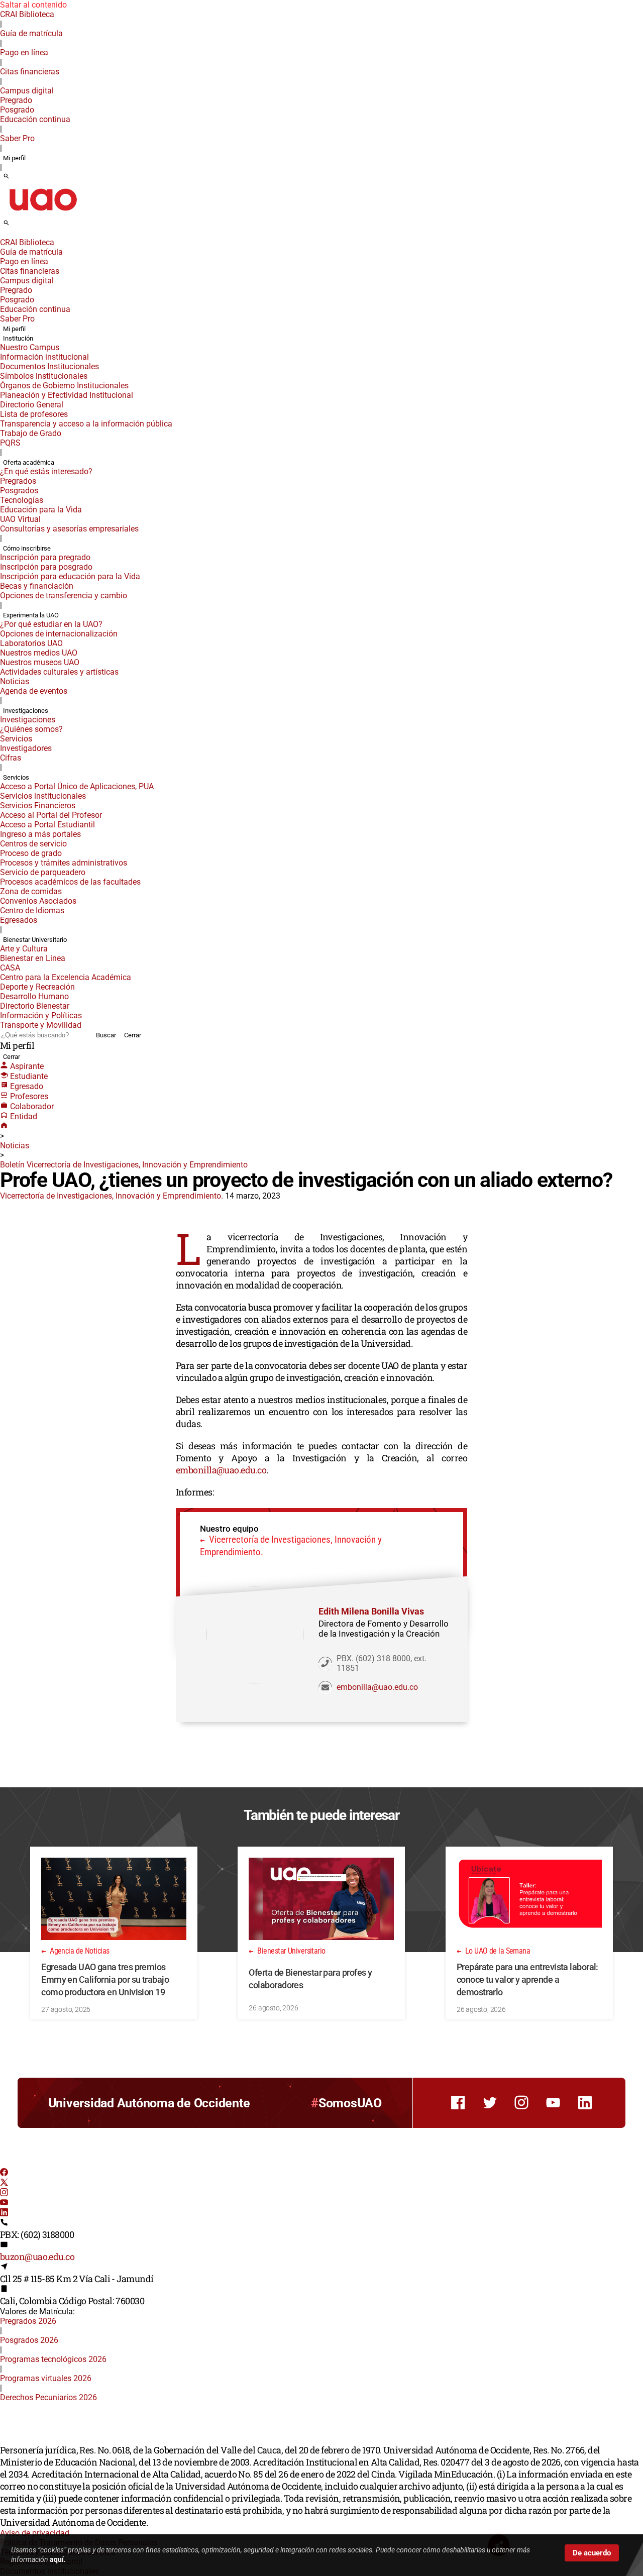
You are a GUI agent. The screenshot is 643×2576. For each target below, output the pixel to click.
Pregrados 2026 (28, 2321)
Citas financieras (30, 72)
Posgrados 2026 (29, 2340)
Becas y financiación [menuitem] (37, 586)
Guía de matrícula (31, 33)
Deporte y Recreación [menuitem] (37, 987)
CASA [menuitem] (10, 968)
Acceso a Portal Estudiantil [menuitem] (47, 825)
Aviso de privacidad (35, 2533)
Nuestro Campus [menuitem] (30, 347)
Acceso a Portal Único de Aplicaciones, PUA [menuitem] (77, 786)
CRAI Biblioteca (27, 14)
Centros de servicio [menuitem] (33, 844)
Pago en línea (24, 52)
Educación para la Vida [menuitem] (41, 510)
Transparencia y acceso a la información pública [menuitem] (86, 424)
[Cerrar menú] (3, 236)
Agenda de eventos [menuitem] (34, 691)
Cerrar (133, 1035)
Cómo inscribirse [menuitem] (27, 548)
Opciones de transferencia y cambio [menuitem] (64, 596)
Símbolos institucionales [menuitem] (44, 376)
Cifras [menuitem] (11, 758)
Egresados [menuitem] (19, 920)
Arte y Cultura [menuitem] (24, 949)
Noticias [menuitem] (15, 681)
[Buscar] (6, 177)
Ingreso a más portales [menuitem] (40, 834)
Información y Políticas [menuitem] (41, 1015)
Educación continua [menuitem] (35, 119)
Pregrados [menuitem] (18, 481)
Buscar (106, 1035)
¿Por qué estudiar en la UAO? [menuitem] (51, 624)
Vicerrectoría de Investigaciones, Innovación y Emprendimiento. (112, 1196)
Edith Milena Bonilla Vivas (371, 1611)
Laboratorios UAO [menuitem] (31, 643)
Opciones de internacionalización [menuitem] (59, 634)
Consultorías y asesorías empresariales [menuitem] (69, 529)
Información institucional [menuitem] (44, 357)
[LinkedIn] (4, 2214)
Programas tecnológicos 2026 (53, 2359)
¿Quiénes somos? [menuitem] (31, 729)
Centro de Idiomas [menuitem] (32, 910)
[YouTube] (4, 2204)
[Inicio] (4, 1126)
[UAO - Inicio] (43, 214)
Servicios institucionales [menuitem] (43, 796)
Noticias (15, 1146)
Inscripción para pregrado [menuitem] (45, 557)
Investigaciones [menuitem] (26, 711)
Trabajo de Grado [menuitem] (31, 433)
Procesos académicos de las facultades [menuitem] (70, 882)
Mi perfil (14, 158)
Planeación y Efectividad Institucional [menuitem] (67, 395)
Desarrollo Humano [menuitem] (34, 996)
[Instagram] (4, 2193)
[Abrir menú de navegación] (18, 226)
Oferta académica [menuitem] (29, 462)
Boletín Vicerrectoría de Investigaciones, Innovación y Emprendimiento (124, 1165)
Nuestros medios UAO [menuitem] (39, 653)
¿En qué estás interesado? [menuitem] (46, 471)
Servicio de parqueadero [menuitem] (43, 872)
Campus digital (27, 91)
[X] (4, 2183)
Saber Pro (17, 138)
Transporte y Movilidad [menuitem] (41, 1025)
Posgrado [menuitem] (17, 110)
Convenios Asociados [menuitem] (38, 901)
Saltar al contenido (33, 5)
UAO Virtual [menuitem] (20, 519)
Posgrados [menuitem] (19, 491)
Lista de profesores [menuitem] (34, 414)
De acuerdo (592, 2553)
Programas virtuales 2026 (46, 2378)
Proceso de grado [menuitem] (31, 853)
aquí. (58, 2559)
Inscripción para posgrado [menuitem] (46, 567)
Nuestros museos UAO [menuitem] (40, 662)
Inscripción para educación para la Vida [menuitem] (70, 576)
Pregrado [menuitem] (16, 100)
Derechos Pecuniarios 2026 (48, 2397)
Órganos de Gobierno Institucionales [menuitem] (64, 386)
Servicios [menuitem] (16, 739)
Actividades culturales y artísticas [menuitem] (59, 672)
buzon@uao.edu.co (37, 2257)
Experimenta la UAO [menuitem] (31, 615)
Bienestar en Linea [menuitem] (33, 958)
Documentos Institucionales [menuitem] (49, 366)
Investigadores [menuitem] (26, 748)
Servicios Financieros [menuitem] (38, 806)
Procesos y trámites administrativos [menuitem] (64, 863)
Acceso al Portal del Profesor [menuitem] (51, 815)
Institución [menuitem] (18, 338)
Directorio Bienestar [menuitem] (35, 1006)
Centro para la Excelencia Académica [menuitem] (66, 977)
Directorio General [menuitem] (32, 405)
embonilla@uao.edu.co (221, 1470)
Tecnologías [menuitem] (22, 500)
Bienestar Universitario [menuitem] (35, 940)
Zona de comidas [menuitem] (31, 891)
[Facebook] (4, 2173)
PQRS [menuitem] (10, 443)
